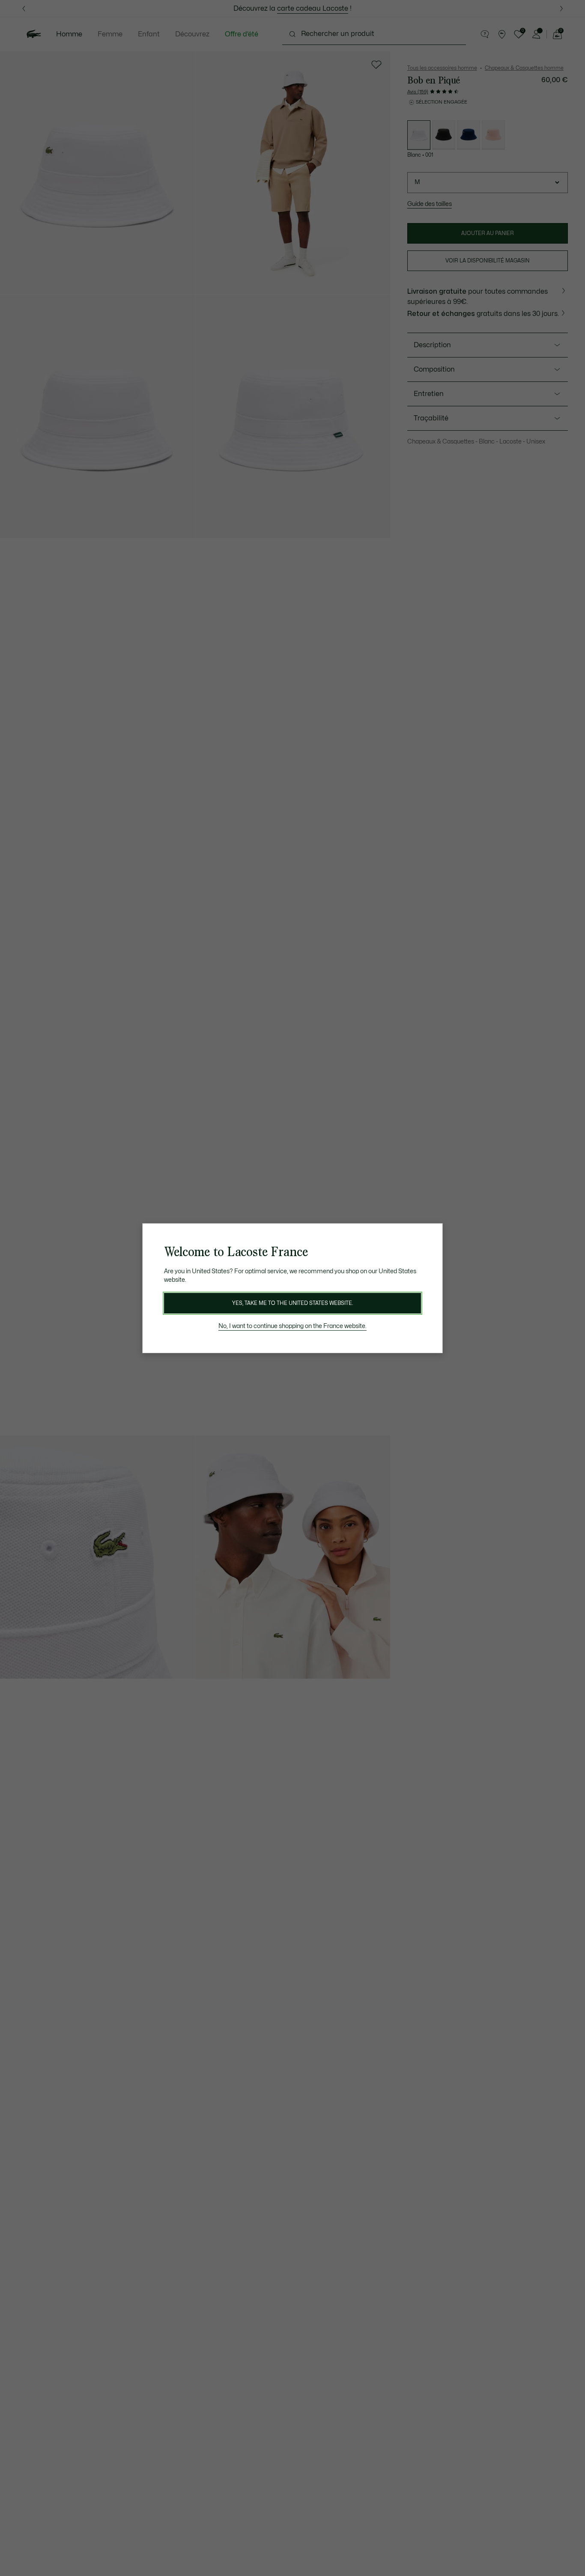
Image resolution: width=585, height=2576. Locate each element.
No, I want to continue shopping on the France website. (292, 1326)
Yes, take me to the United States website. (292, 1303)
